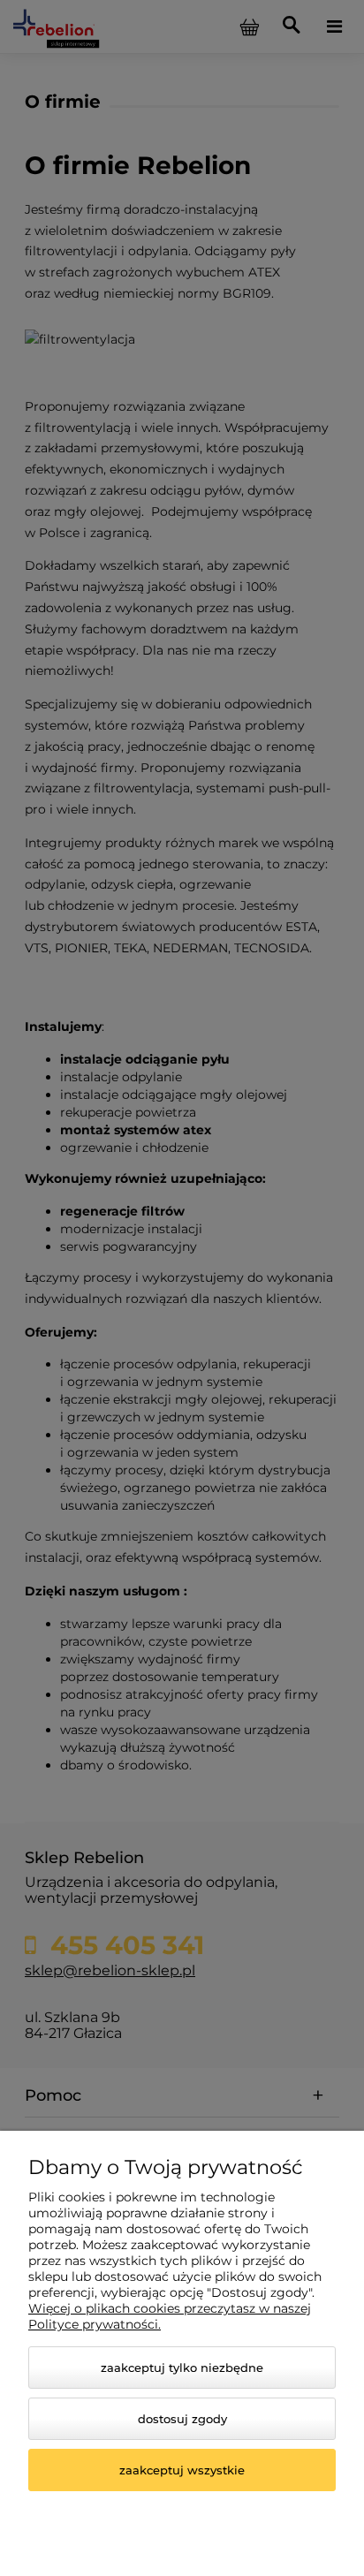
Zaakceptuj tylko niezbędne (182, 2368)
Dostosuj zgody (182, 2419)
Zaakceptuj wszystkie (182, 2470)
